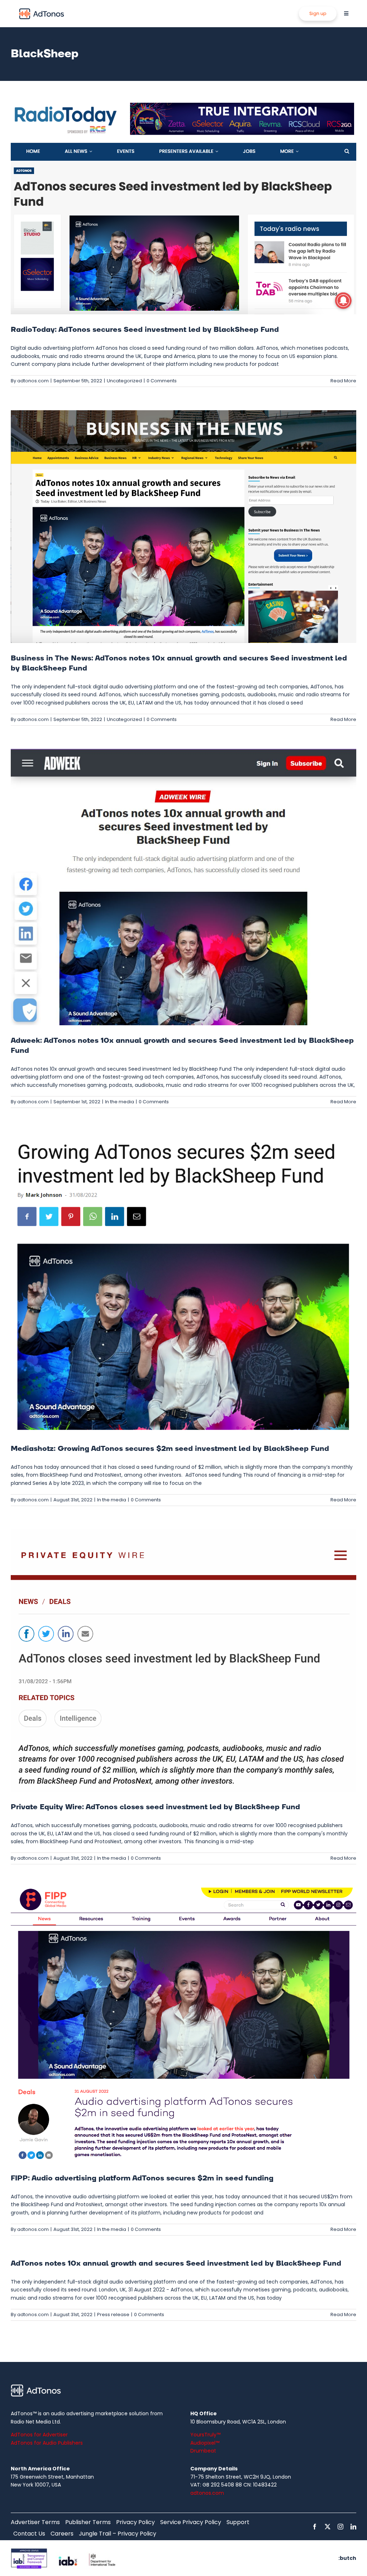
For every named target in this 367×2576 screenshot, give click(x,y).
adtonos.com (33, 381)
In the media (120, 1102)
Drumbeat (203, 2451)
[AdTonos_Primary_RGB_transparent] (42, 10)
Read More (343, 381)
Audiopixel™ (205, 2443)
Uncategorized (124, 381)
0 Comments (162, 381)
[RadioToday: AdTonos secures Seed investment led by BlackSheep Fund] (183, 207)
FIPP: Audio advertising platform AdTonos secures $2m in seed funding (142, 2178)
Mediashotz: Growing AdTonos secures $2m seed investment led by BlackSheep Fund (170, 1449)
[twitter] (328, 2527)
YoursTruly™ (205, 2435)
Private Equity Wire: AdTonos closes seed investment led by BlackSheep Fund (155, 1807)
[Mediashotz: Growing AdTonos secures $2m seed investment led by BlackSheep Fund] (183, 1282)
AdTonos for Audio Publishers (47, 2443)
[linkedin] (353, 2527)
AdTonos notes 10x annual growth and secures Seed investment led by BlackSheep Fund (176, 2263)
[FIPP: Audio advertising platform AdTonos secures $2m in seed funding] (183, 2025)
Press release (113, 2314)
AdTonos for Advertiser (39, 2435)
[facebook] (315, 2527)
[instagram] (340, 2527)
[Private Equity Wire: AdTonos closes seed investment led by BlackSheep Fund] (183, 1660)
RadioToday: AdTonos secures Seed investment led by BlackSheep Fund (145, 330)
